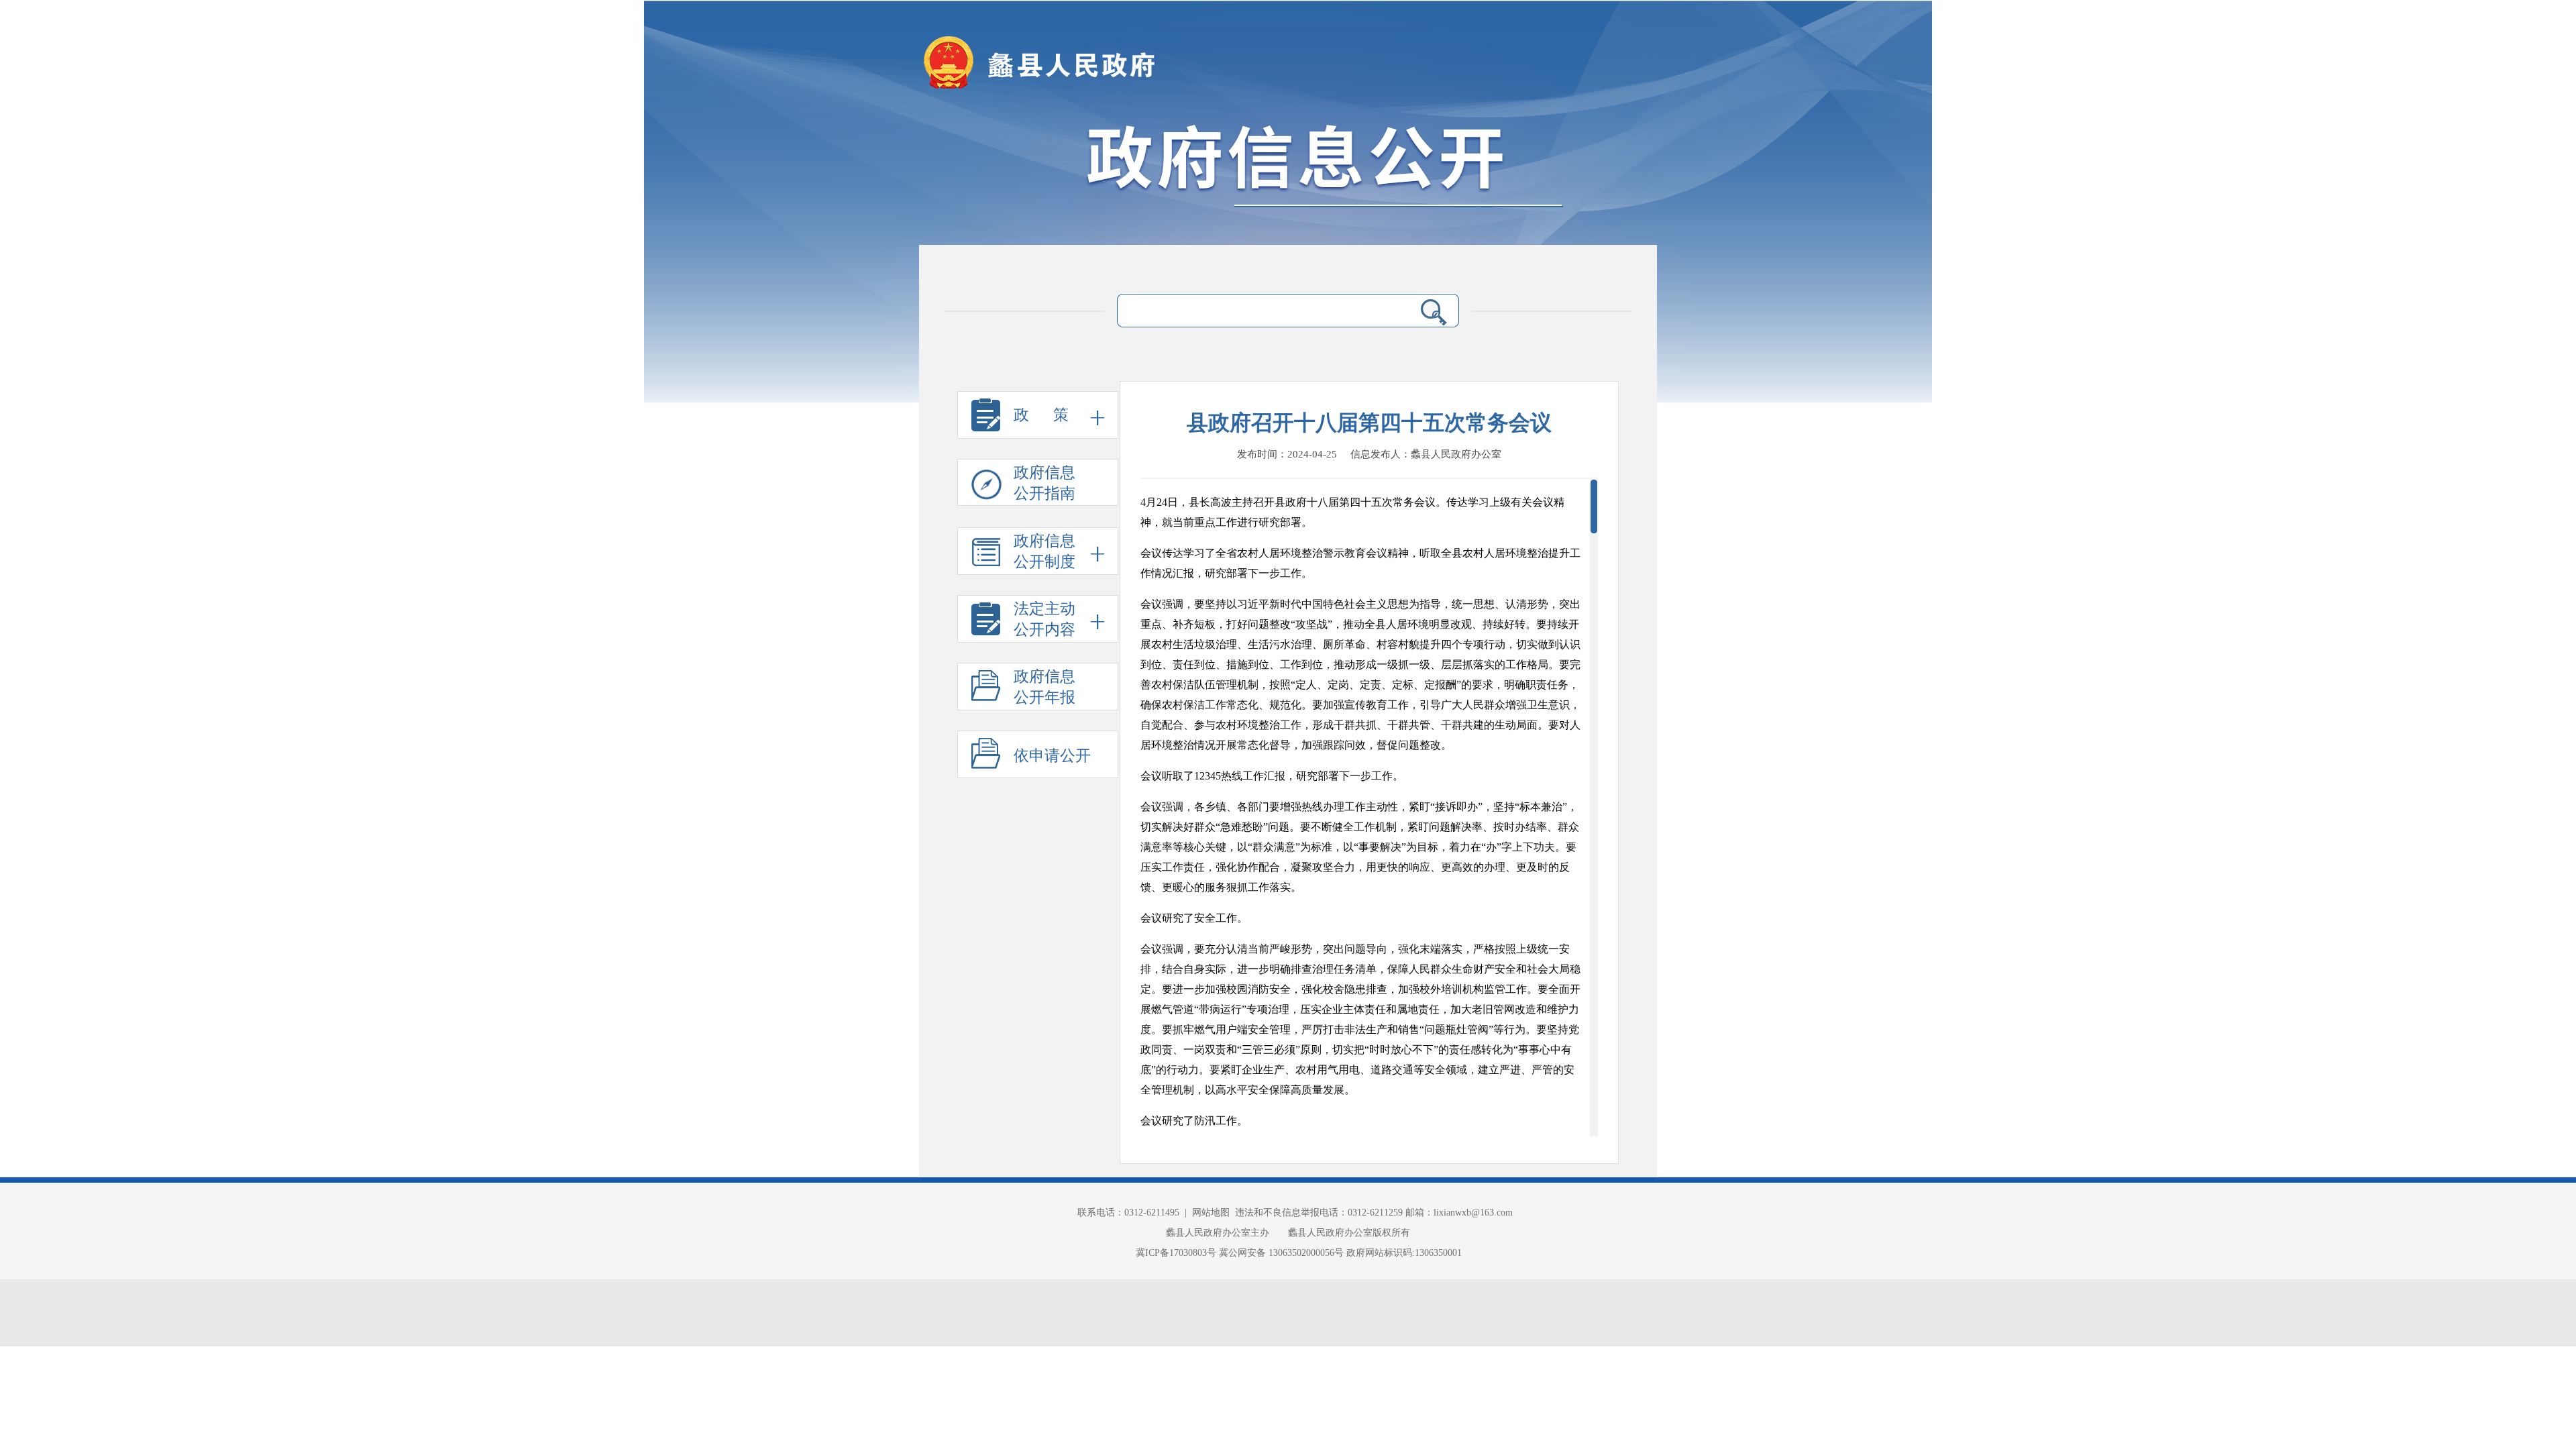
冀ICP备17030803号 (1177, 1253)
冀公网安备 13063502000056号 (1281, 1253)
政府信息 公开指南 (1044, 483)
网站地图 (1211, 1213)
